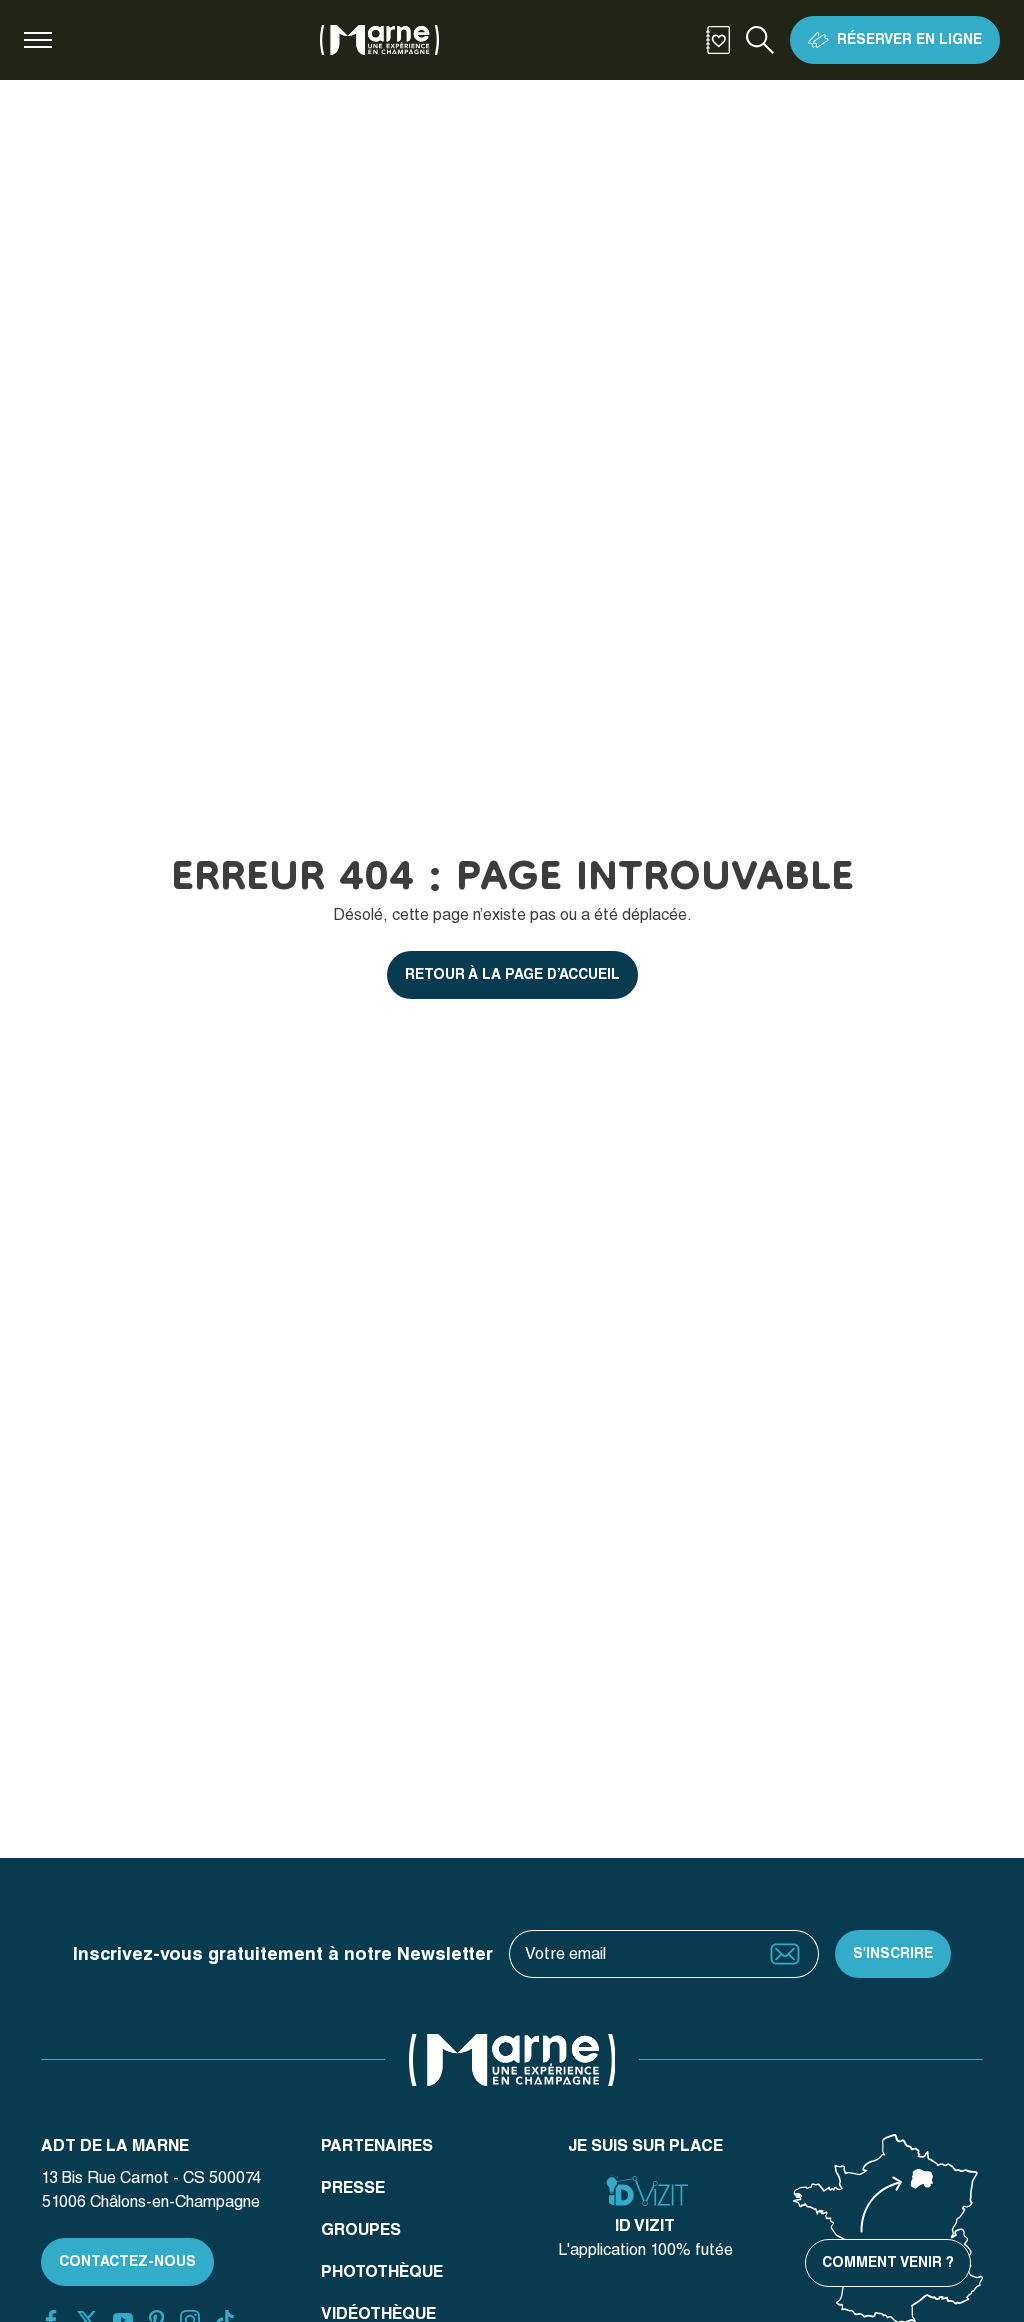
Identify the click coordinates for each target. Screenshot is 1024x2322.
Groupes (361, 2229)
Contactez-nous (127, 2261)
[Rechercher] (760, 40)
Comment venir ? (888, 2262)
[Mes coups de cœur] (718, 40)
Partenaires (377, 2145)
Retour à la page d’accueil (512, 974)
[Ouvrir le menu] (38, 40)
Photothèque (382, 2271)
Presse (353, 2187)
